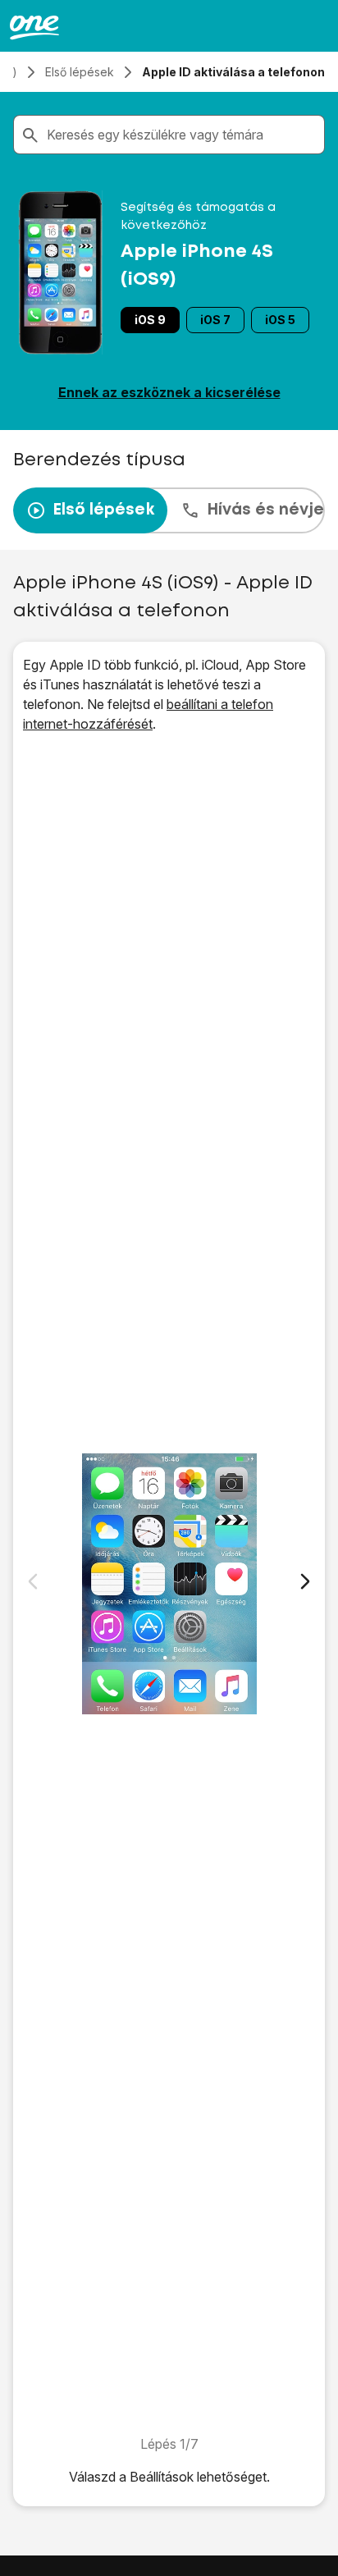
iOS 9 (150, 320)
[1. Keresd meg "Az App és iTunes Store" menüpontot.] (169, 1584)
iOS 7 (215, 320)
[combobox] (182, 135)
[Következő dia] (305, 1581)
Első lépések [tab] (103, 510)
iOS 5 (280, 320)
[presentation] (169, 510)
